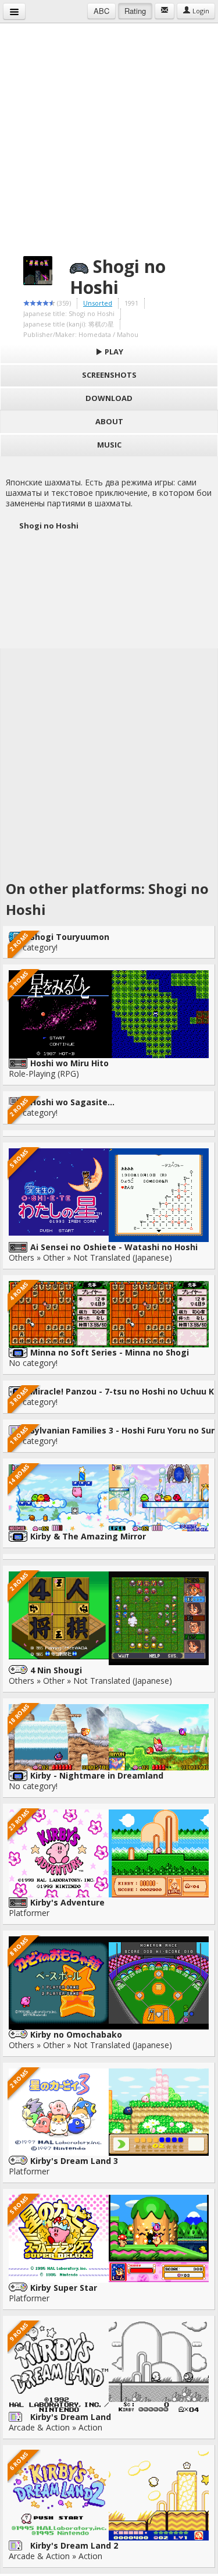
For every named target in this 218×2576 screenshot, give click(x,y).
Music (109, 445)
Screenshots (109, 375)
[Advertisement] (109, 132)
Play (113, 352)
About (109, 421)
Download (109, 398)
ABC (101, 11)
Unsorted (98, 303)
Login (200, 11)
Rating (135, 11)
